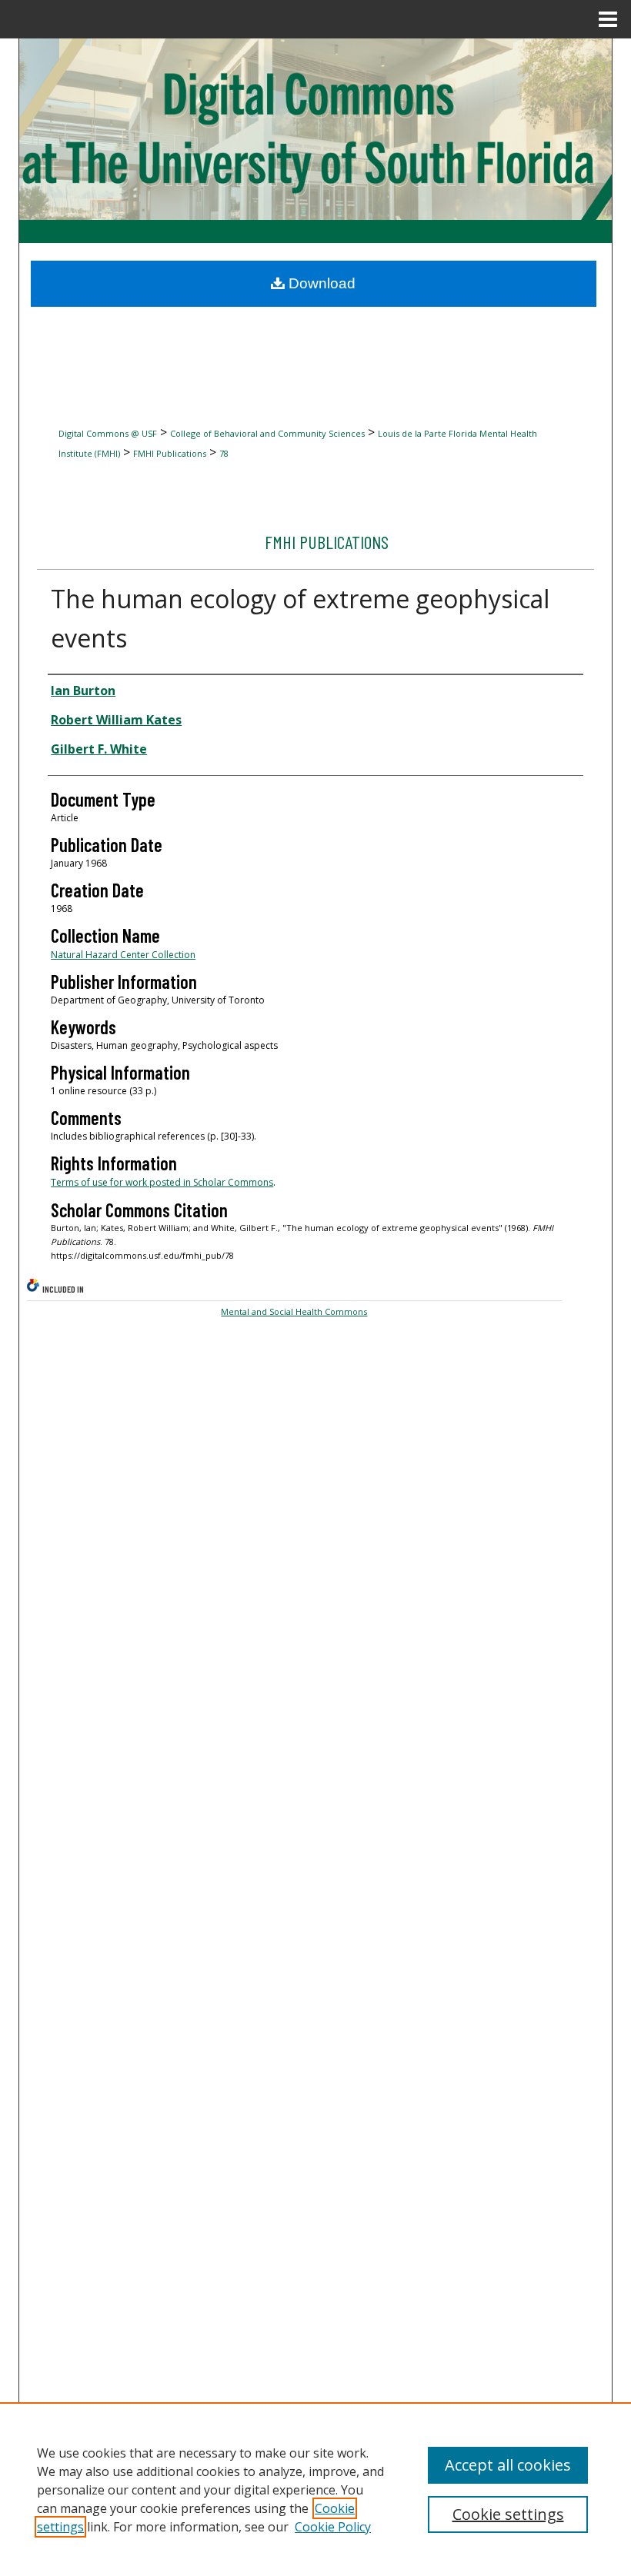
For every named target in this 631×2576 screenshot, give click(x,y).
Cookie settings (508, 2514)
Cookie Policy (333, 2527)
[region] (315, 2489)
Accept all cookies (508, 2465)
